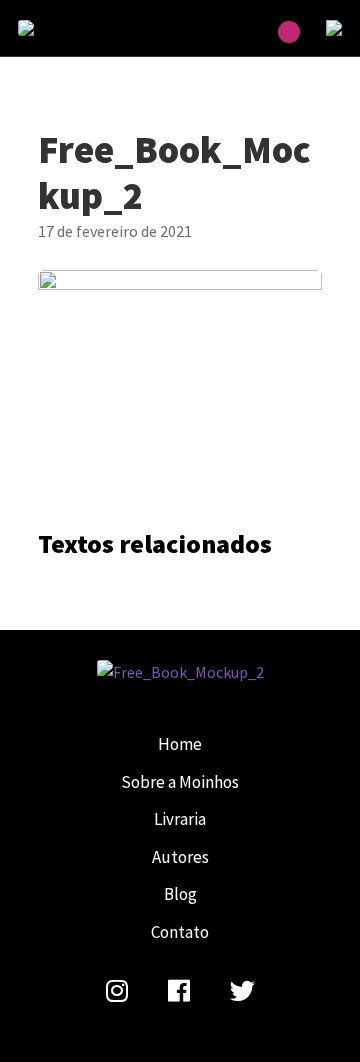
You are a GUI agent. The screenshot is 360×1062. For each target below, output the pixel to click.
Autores (180, 857)
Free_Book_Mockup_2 (68, 28)
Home (180, 744)
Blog (180, 894)
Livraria (180, 819)
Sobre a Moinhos (180, 782)
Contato (180, 932)
